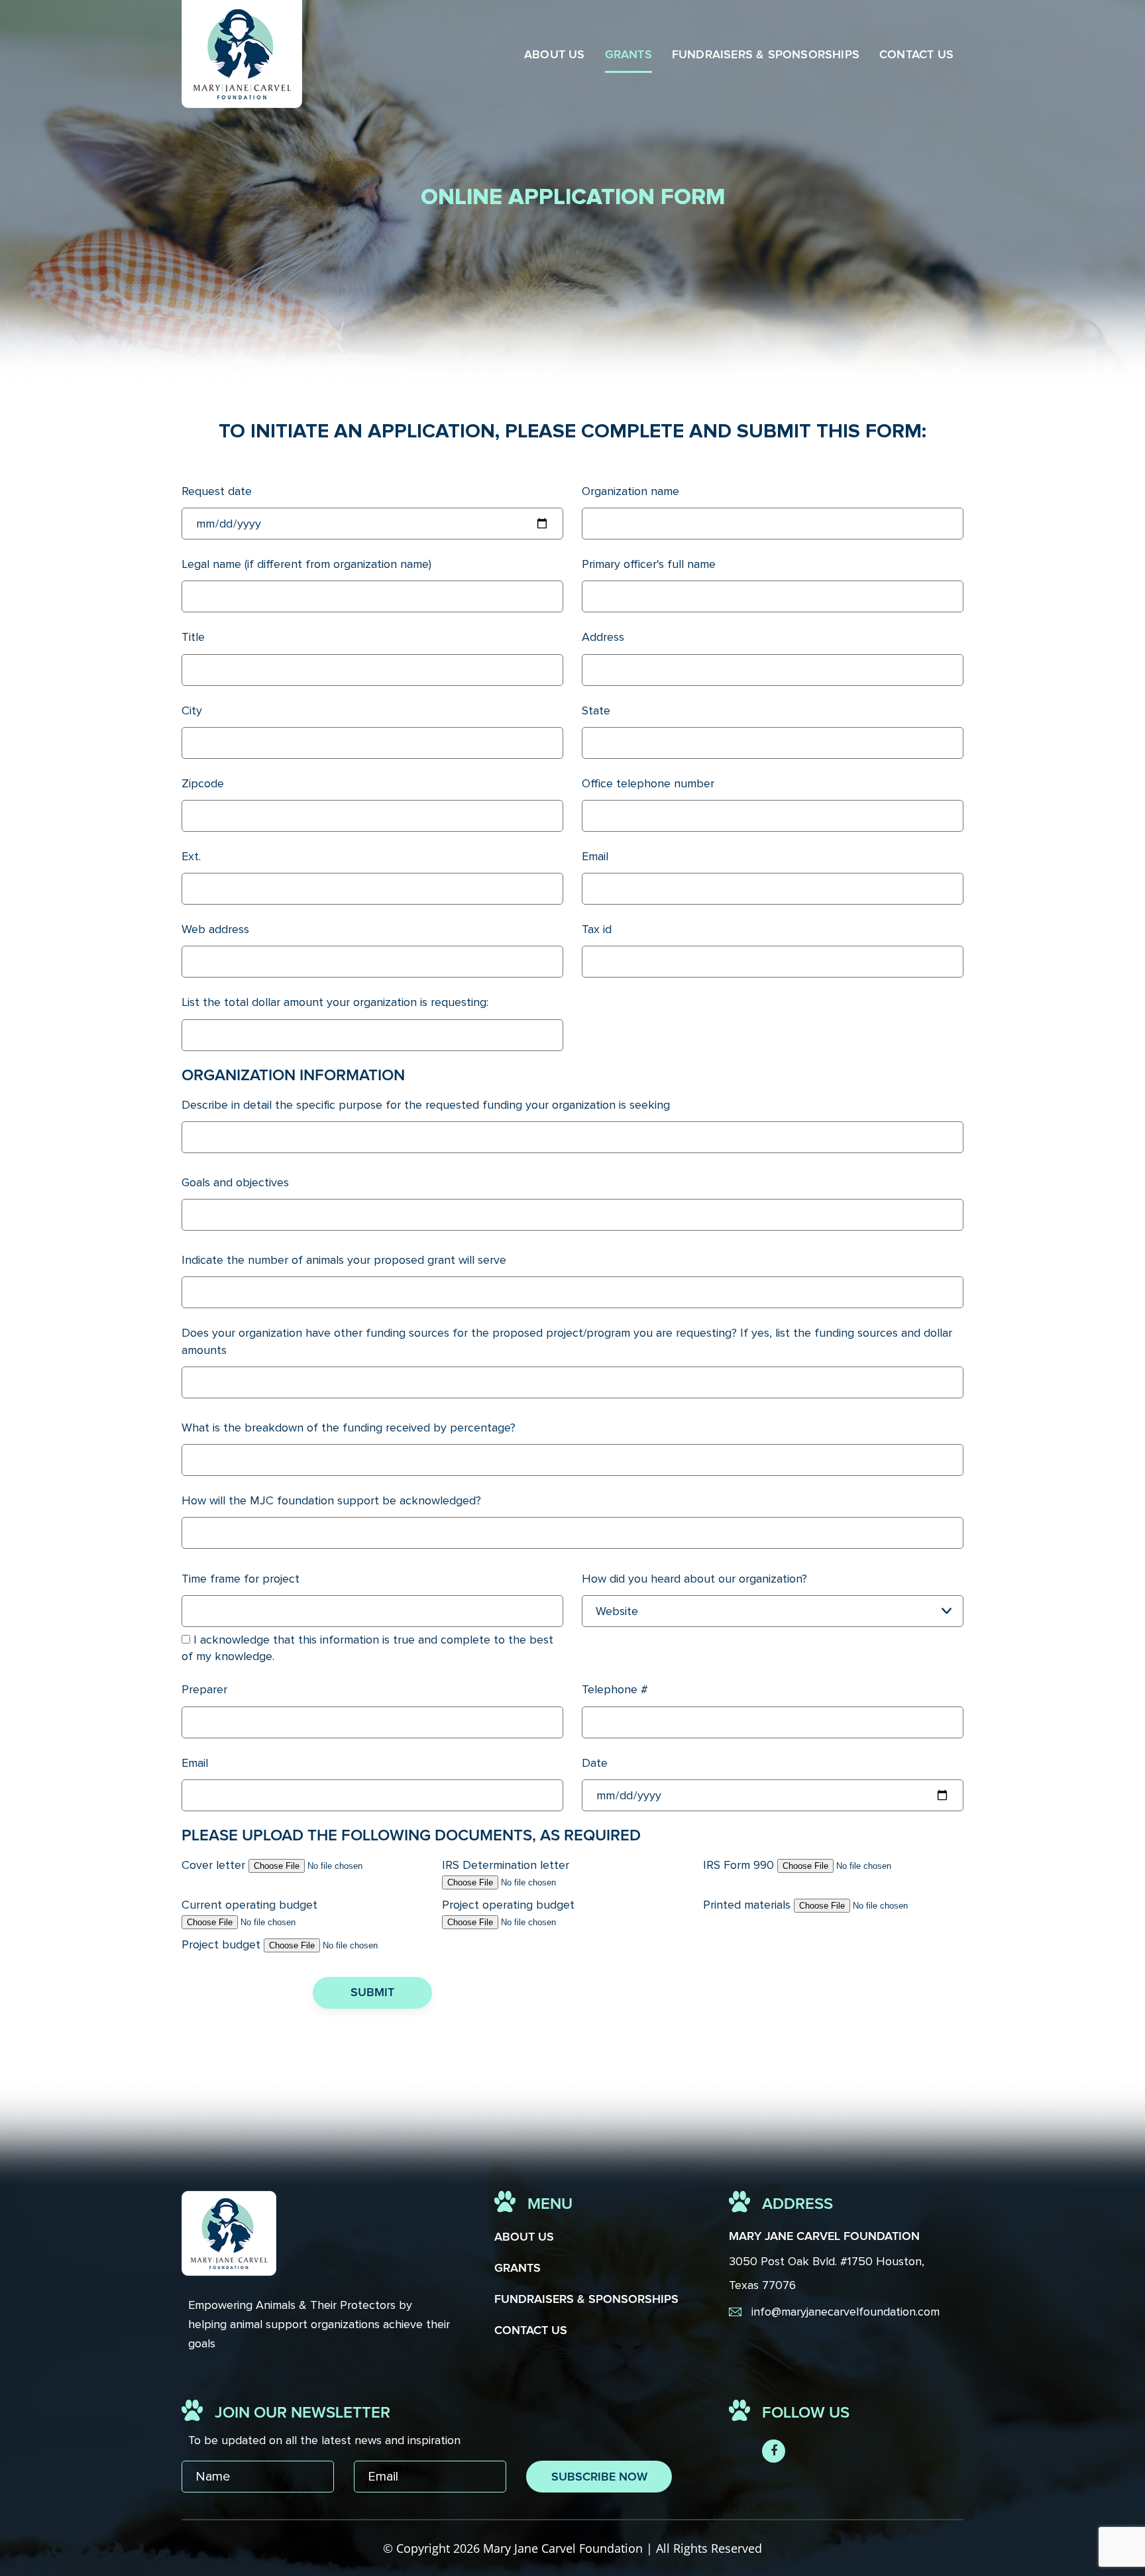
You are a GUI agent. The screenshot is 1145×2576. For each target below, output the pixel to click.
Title (193, 637)
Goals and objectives (235, 1182)
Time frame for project (241, 1579)
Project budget (221, 1944)
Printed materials (747, 1905)
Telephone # (615, 1689)
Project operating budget (508, 1905)
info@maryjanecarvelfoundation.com (845, 2312)
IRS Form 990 (738, 1865)
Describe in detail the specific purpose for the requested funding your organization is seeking (426, 1105)
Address (603, 637)
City (192, 710)
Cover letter (213, 1865)
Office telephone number (648, 783)
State (596, 710)
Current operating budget (249, 1905)
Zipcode (203, 783)
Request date (217, 491)
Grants (628, 55)
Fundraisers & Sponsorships (766, 55)
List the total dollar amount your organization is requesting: (335, 1002)
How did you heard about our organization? (694, 1579)
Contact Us (916, 55)
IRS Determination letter (506, 1865)
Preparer (204, 1689)
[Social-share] (774, 2451)
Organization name (630, 491)
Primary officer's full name (649, 564)
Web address (215, 929)
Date (595, 1763)
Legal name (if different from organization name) (306, 564)
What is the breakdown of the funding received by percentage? (349, 1428)
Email (595, 856)
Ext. (191, 856)
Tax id (597, 929)
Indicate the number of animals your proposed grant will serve (344, 1260)
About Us (555, 55)
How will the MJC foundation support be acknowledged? (331, 1500)
